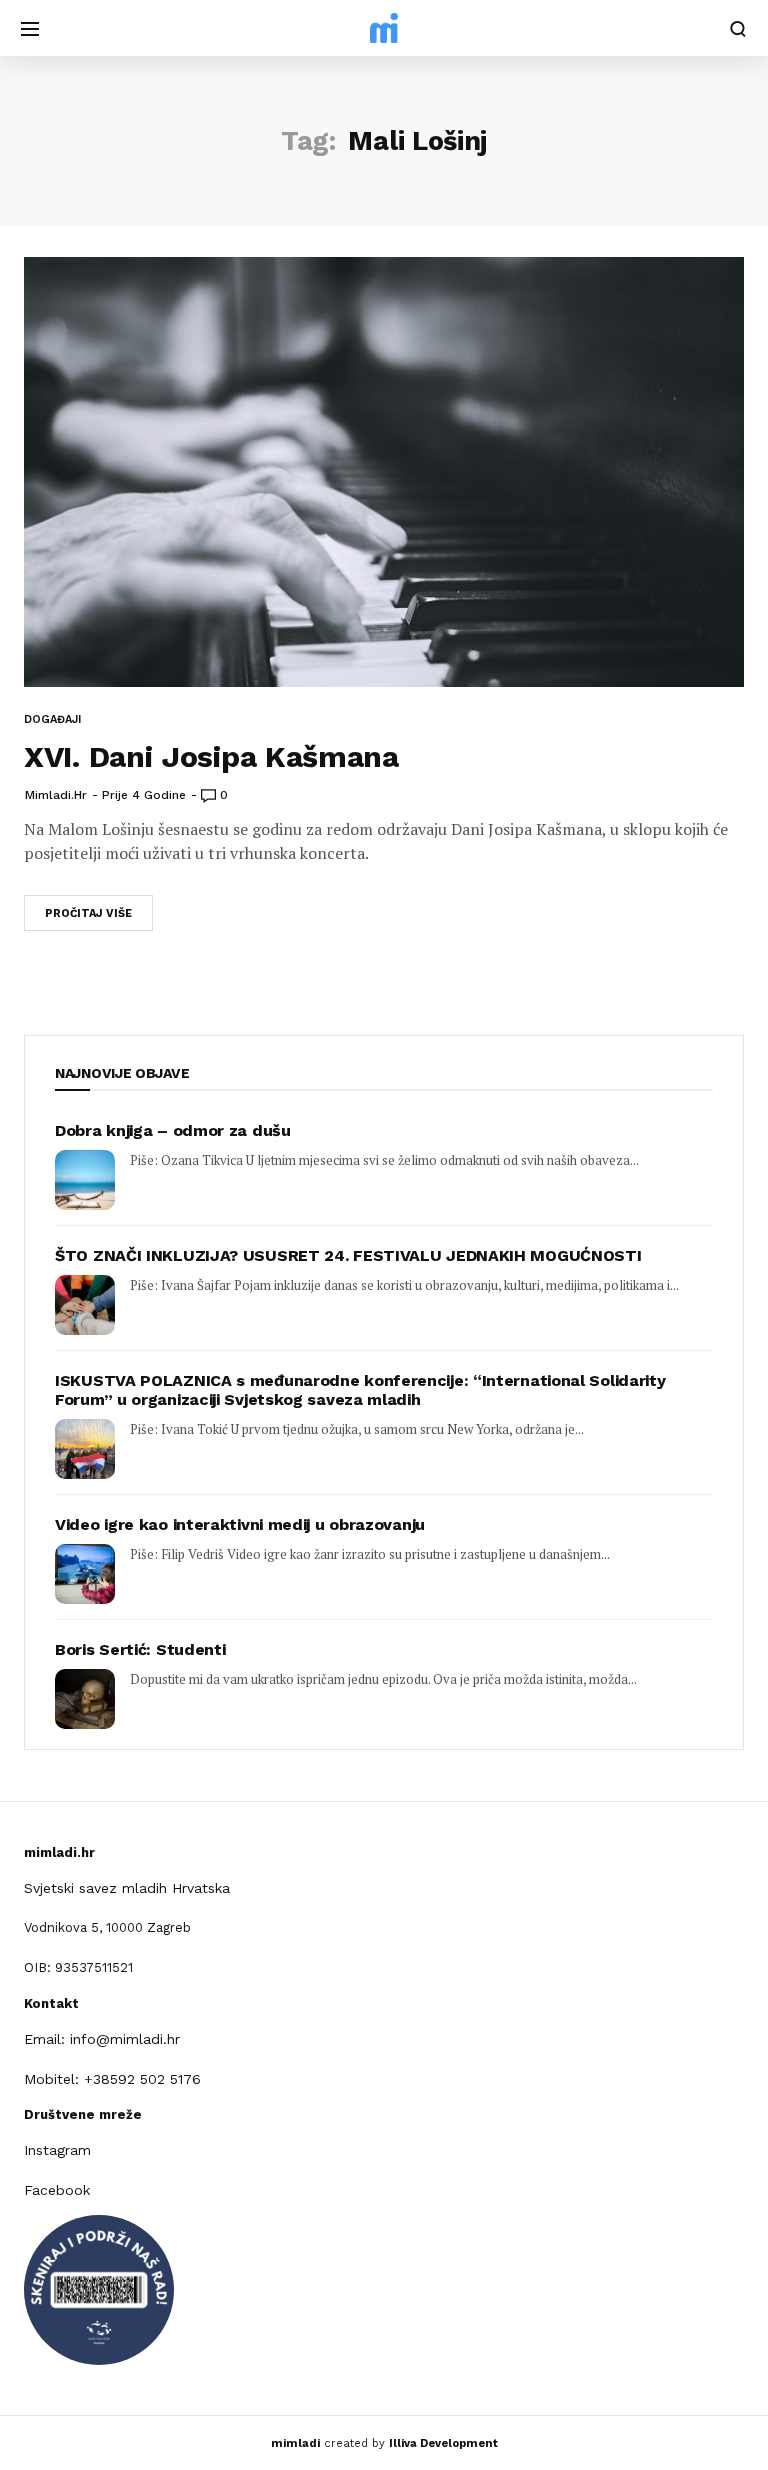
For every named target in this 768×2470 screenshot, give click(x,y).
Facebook (57, 2190)
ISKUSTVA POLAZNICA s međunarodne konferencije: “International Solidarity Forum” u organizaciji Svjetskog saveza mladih (360, 1390)
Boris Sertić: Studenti (140, 1649)
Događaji (52, 719)
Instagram (57, 2150)
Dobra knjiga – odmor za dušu (173, 1130)
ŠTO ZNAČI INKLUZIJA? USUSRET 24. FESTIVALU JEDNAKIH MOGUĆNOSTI (348, 1255)
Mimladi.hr (56, 795)
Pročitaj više (88, 913)
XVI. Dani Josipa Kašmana (211, 756)
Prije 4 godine (144, 795)
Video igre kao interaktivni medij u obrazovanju (240, 1524)
